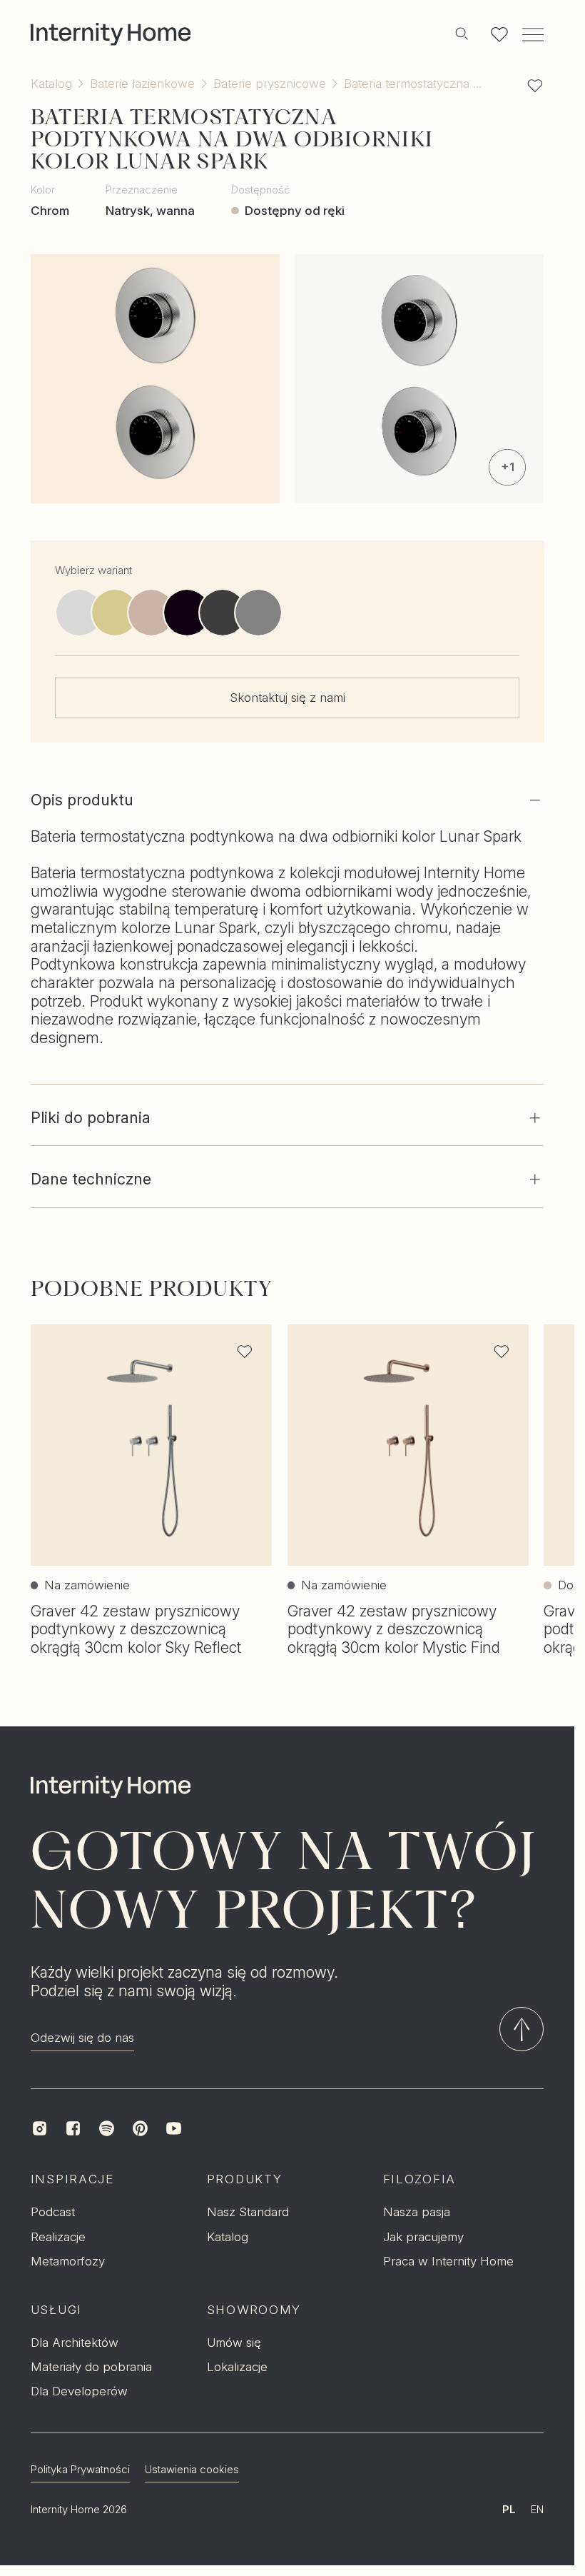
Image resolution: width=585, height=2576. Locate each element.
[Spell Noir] (186, 613)
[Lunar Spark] (79, 613)
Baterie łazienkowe (142, 84)
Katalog (51, 84)
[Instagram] (40, 2129)
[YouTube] (174, 2129)
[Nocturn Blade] (223, 613)
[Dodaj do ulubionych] (535, 86)
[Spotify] (107, 2129)
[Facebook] (73, 2129)
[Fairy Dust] (115, 613)
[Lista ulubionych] (500, 35)
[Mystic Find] (151, 613)
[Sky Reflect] (258, 613)
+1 (508, 467)
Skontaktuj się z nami (288, 697)
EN (537, 2510)
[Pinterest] (140, 2129)
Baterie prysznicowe (270, 84)
